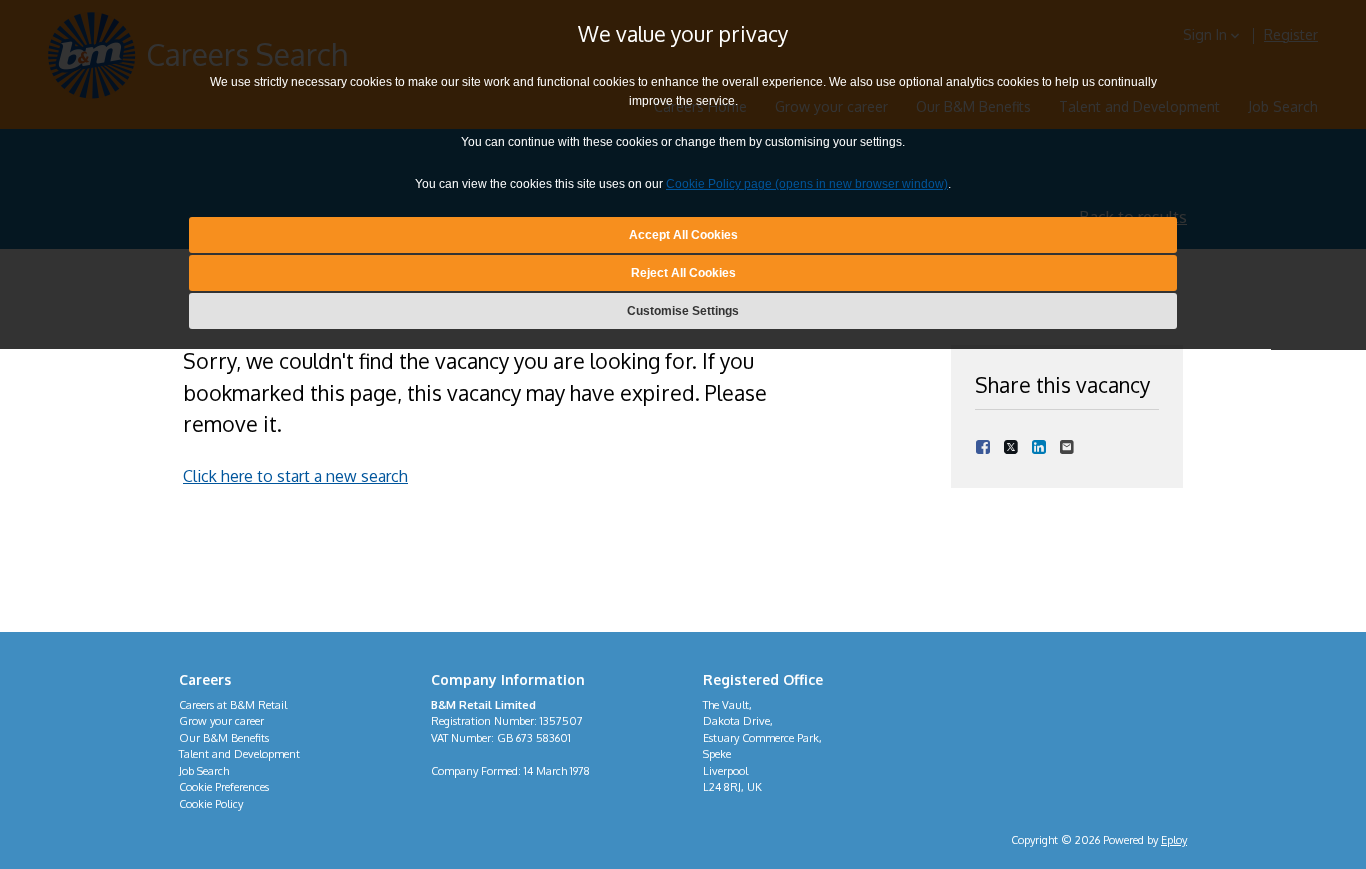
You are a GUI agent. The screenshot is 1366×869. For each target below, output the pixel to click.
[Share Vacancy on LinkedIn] (1039, 446)
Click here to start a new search (295, 476)
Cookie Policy (211, 804)
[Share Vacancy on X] (1011, 446)
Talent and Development (239, 754)
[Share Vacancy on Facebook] (983, 446)
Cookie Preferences (224, 787)
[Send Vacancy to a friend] (1067, 446)
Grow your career (221, 721)
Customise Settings (683, 312)
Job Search (204, 771)
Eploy (1174, 840)
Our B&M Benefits (224, 738)
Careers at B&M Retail (233, 705)
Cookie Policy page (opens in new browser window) (807, 185)
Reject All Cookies (683, 274)
